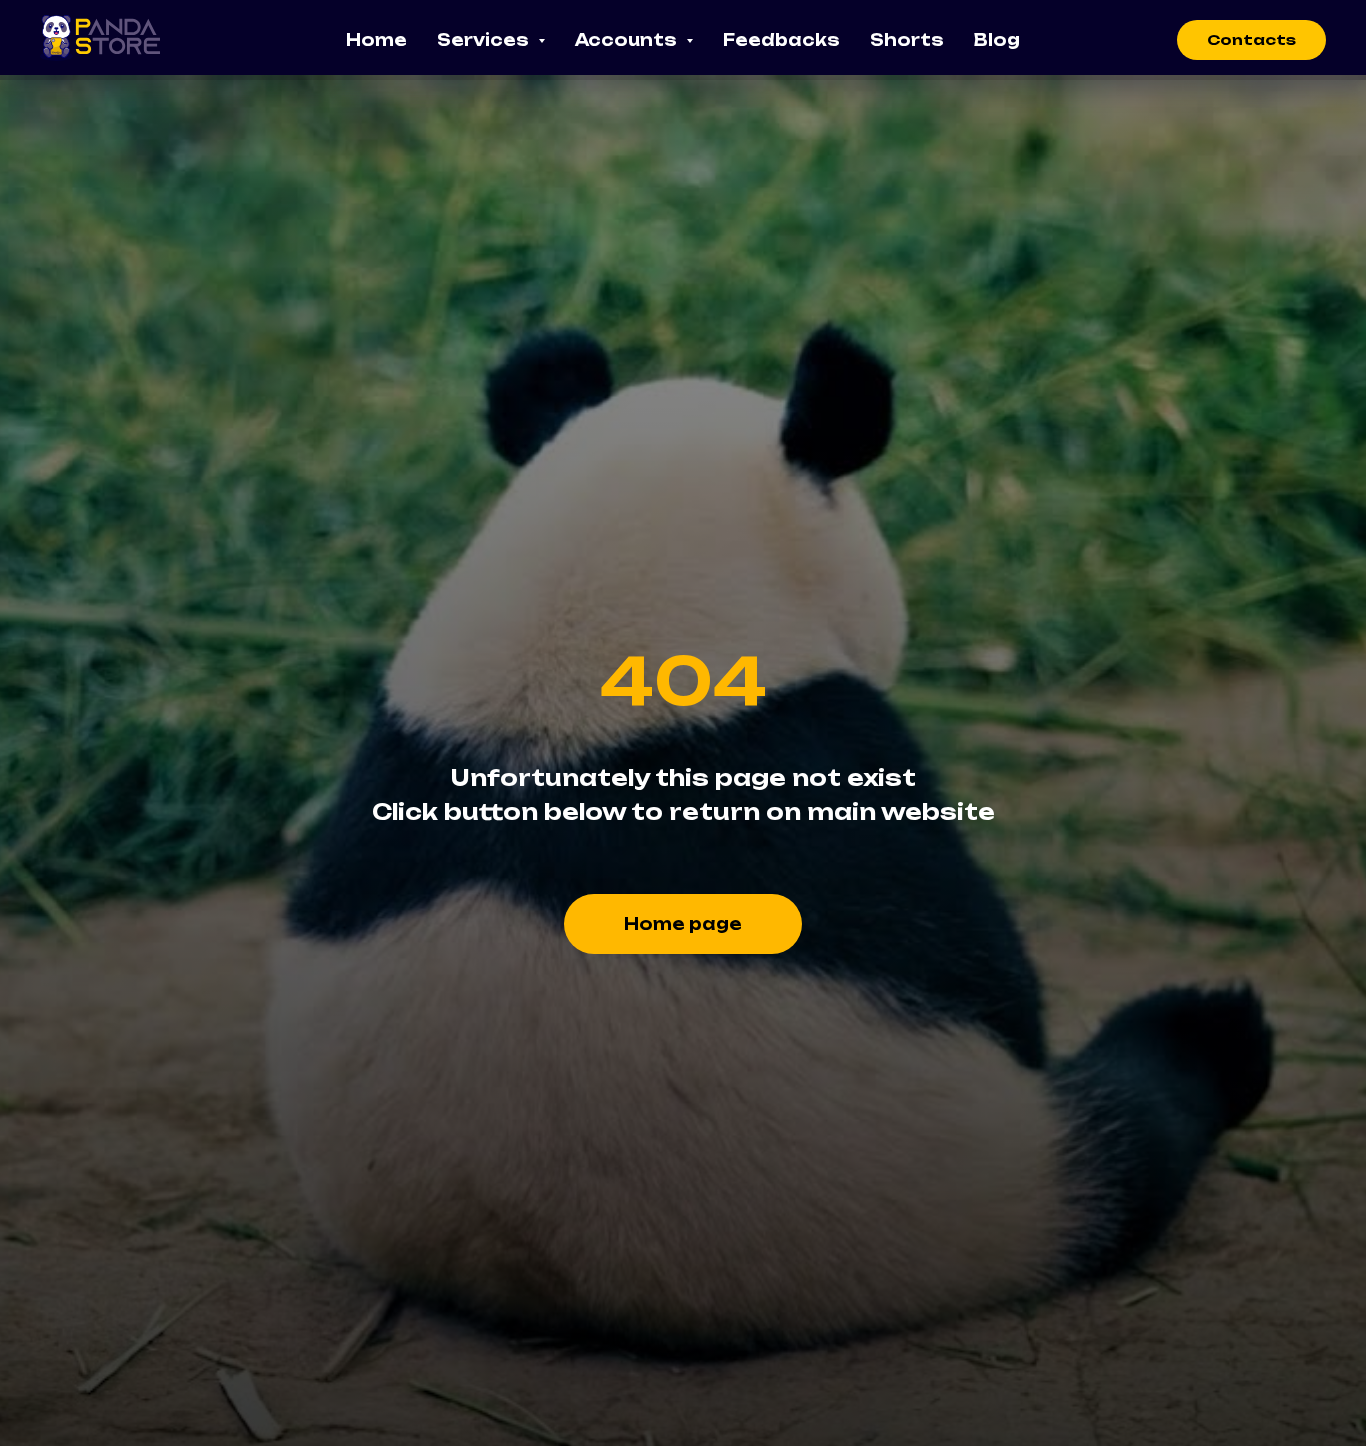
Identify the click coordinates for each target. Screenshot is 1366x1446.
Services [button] (485, 40)
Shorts (907, 40)
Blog (997, 40)
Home (376, 40)
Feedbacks (781, 40)
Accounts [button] (628, 40)
